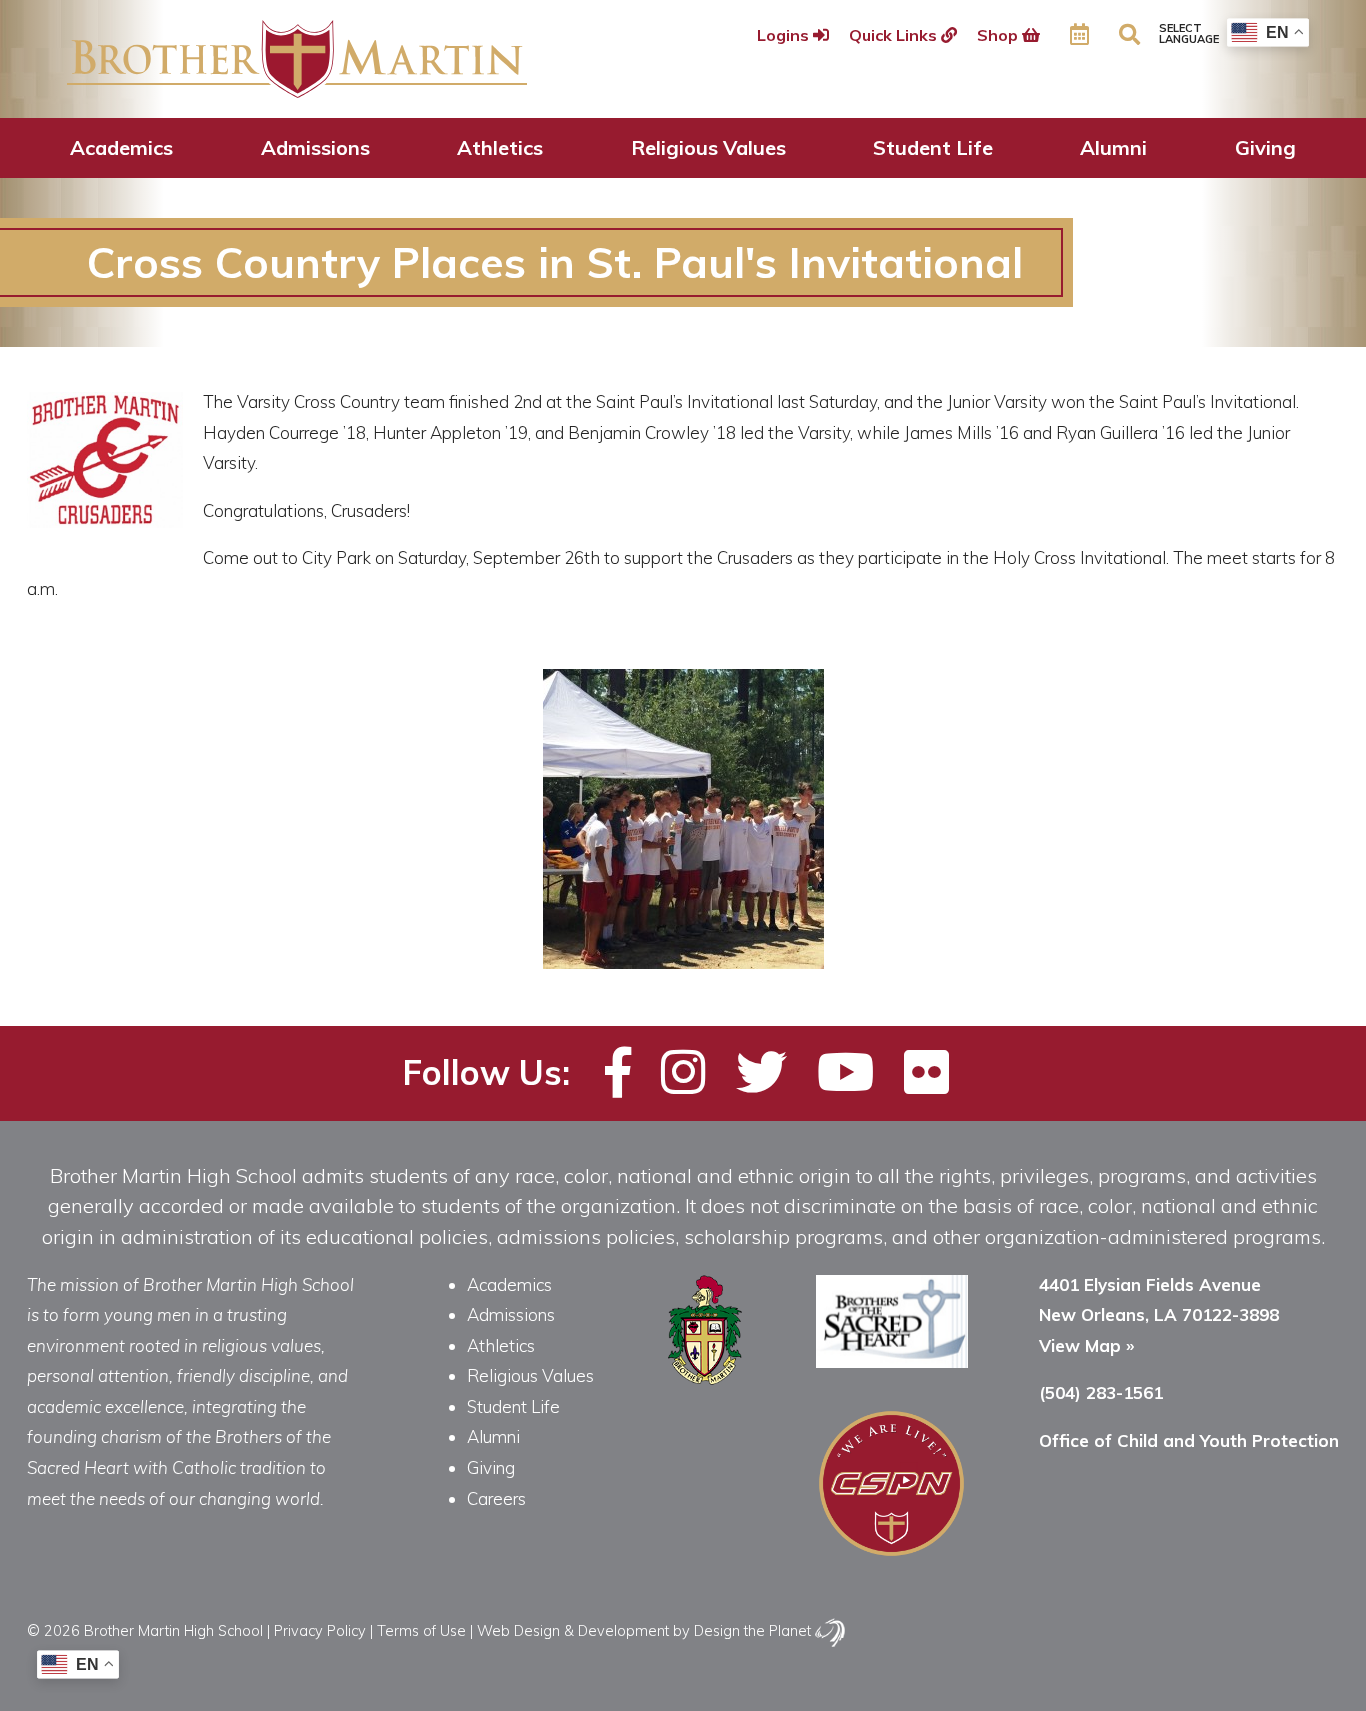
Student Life (933, 147)
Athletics (500, 147)
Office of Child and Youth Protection (1189, 1440)
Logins (785, 35)
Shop (999, 35)
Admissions (315, 147)
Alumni (1113, 147)
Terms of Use (421, 1630)
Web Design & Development (573, 1630)
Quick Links (895, 35)
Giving (1265, 147)
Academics (121, 147)
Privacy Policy (320, 1630)
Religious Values (708, 147)
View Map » (1086, 1345)
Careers (496, 1498)
